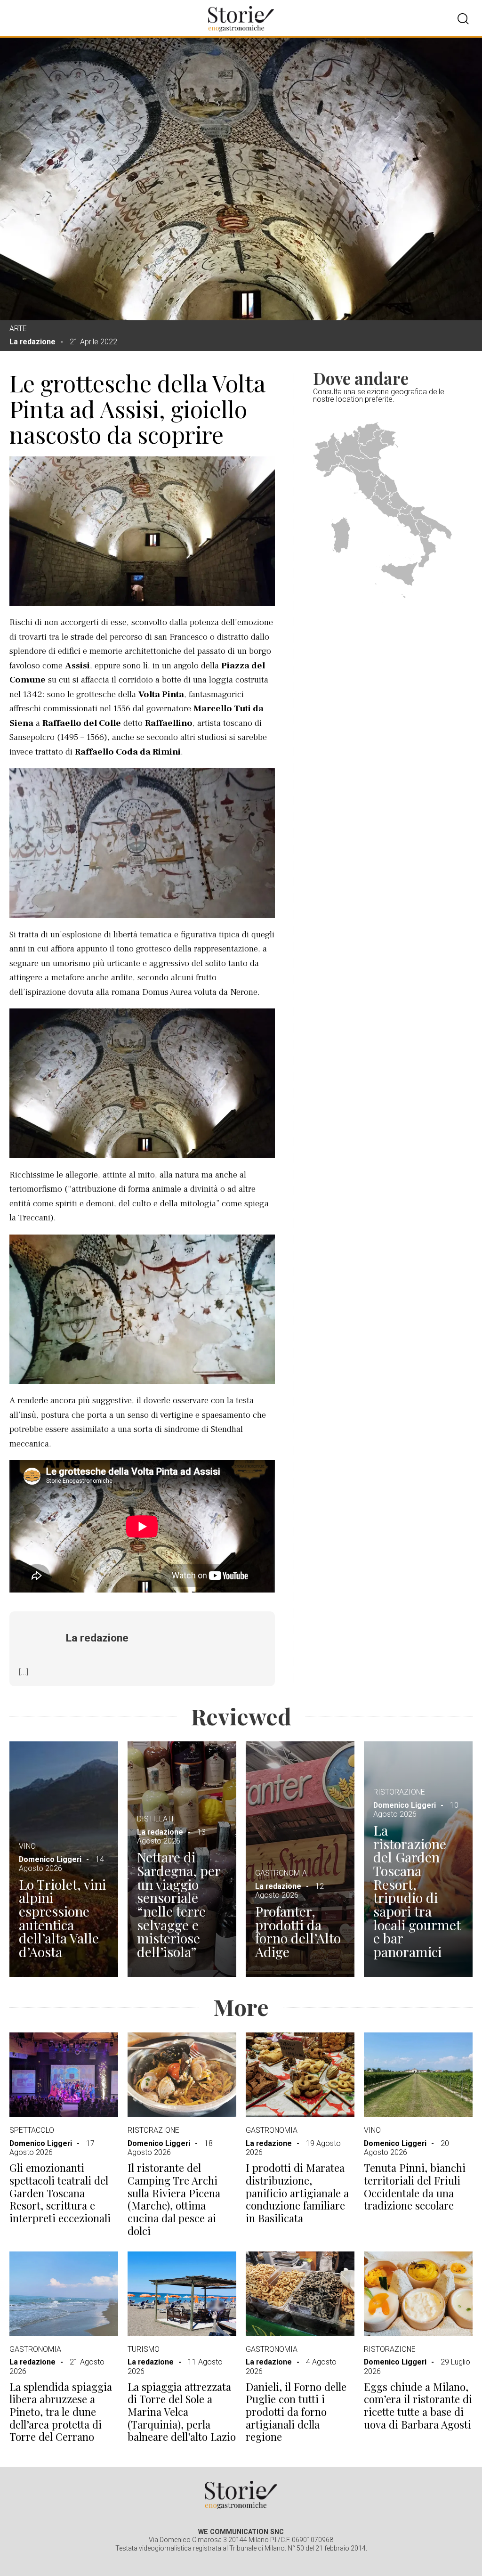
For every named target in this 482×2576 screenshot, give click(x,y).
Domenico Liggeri (50, 1859)
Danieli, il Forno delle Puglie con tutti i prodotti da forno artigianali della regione (296, 2412)
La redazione (32, 342)
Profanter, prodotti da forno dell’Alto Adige (298, 1931)
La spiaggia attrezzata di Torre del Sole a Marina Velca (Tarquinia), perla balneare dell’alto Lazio (182, 2412)
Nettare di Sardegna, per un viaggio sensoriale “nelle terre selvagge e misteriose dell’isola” (179, 1904)
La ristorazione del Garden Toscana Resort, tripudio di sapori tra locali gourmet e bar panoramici (417, 1891)
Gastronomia (281, 1873)
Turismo (144, 2349)
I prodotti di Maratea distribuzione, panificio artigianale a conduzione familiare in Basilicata (297, 2193)
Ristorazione (399, 1792)
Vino (27, 1846)
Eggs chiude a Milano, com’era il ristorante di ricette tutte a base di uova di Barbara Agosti (418, 2406)
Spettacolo (32, 2130)
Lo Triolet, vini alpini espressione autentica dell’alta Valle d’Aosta (62, 1918)
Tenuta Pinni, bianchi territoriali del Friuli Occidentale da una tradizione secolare (415, 2187)
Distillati (155, 1819)
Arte (18, 329)
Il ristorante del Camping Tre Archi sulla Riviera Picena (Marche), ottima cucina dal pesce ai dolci (174, 2199)
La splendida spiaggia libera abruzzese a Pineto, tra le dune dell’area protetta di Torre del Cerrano (61, 2412)
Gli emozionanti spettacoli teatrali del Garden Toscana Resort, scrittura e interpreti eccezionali (60, 2193)
